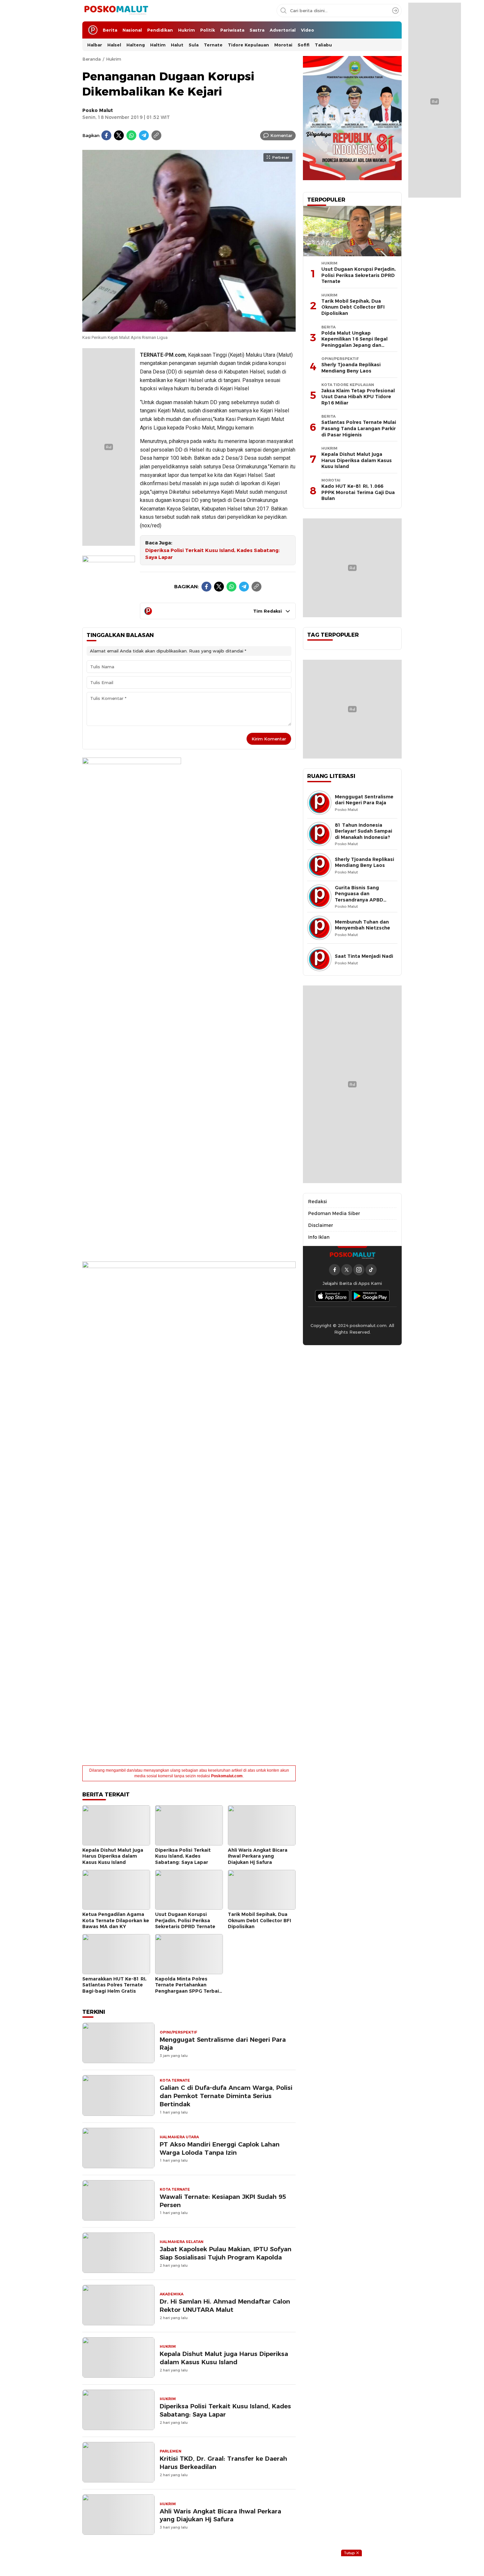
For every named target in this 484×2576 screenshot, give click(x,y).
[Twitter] (119, 135)
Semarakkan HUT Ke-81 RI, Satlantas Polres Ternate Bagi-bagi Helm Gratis (114, 1985)
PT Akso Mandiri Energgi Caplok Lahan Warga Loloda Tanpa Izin (220, 2148)
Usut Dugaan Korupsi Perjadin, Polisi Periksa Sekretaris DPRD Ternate (185, 1920)
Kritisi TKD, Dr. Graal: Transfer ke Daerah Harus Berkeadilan (223, 2463)
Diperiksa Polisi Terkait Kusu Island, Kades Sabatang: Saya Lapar (213, 554)
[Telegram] (144, 135)
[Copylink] (156, 135)
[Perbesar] (189, 328)
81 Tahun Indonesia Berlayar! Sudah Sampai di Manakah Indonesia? (363, 831)
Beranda (92, 59)
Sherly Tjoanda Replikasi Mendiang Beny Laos (351, 368)
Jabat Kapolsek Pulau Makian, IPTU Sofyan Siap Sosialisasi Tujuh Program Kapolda (226, 2253)
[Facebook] (106, 135)
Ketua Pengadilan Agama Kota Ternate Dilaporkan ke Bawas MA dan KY (116, 1920)
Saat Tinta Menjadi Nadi (364, 956)
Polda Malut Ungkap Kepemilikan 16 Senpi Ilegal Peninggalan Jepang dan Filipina (354, 342)
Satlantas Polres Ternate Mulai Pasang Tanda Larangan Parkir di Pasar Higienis (359, 428)
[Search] (395, 11)
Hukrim (114, 59)
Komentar (281, 135)
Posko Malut (98, 110)
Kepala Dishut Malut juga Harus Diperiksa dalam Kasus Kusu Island (113, 1856)
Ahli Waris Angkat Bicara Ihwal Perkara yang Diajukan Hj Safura (258, 1856)
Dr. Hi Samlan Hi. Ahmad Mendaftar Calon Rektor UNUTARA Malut (225, 2306)
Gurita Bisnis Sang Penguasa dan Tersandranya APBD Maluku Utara (359, 897)
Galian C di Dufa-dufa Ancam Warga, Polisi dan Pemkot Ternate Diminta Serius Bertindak (226, 2096)
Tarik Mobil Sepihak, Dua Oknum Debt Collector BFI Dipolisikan (259, 1920)
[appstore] (332, 1296)
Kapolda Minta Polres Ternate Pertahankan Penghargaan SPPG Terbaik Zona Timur (188, 1988)
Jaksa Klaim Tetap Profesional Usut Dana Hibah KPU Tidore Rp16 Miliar (358, 397)
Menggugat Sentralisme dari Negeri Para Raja (223, 2044)
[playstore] (370, 1296)
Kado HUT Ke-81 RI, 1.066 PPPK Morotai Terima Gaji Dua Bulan (358, 492)
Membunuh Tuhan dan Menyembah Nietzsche (363, 925)
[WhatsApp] (131, 135)
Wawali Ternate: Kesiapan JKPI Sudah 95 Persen (223, 2201)
